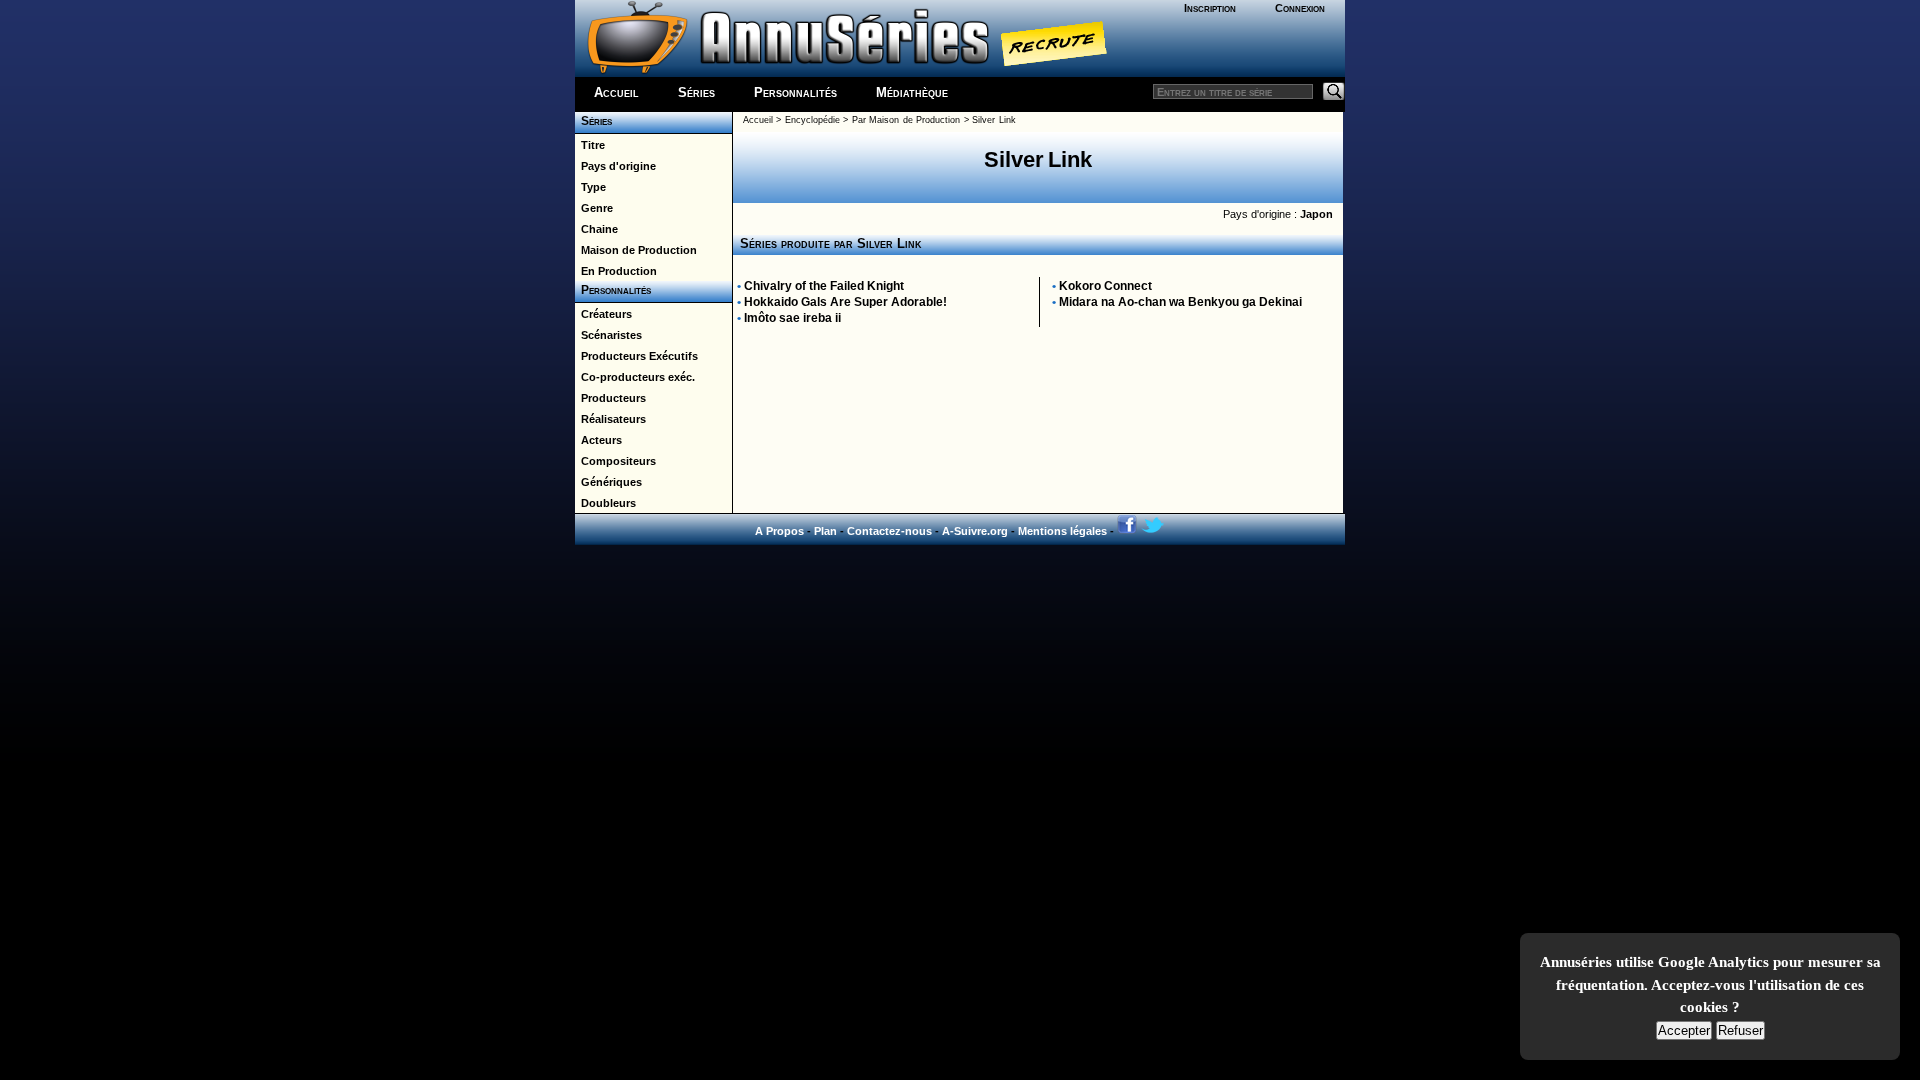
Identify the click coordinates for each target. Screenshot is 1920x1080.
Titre (590, 145)
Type (590, 187)
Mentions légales (1062, 531)
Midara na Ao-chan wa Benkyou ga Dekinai (1180, 302)
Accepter (1684, 1030)
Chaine (596, 229)
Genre (594, 208)
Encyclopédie (812, 120)
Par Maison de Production (906, 120)
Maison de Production (636, 250)
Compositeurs (615, 461)
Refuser (1740, 1030)
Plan (825, 531)
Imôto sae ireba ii (792, 318)
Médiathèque (912, 92)
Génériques (608, 482)
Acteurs (598, 440)
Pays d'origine (615, 166)
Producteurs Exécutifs (636, 356)
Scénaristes (608, 335)
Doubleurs (605, 503)
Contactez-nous (889, 531)
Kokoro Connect (1105, 286)
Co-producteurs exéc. (635, 377)
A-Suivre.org (975, 531)
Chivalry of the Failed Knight (824, 286)
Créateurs (603, 314)
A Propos (779, 531)
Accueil (616, 92)
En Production (616, 271)
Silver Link (993, 120)
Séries (696, 92)
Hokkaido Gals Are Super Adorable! (845, 302)
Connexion (1300, 8)
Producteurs (610, 398)
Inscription (1210, 8)
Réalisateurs (610, 419)
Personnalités (795, 92)
